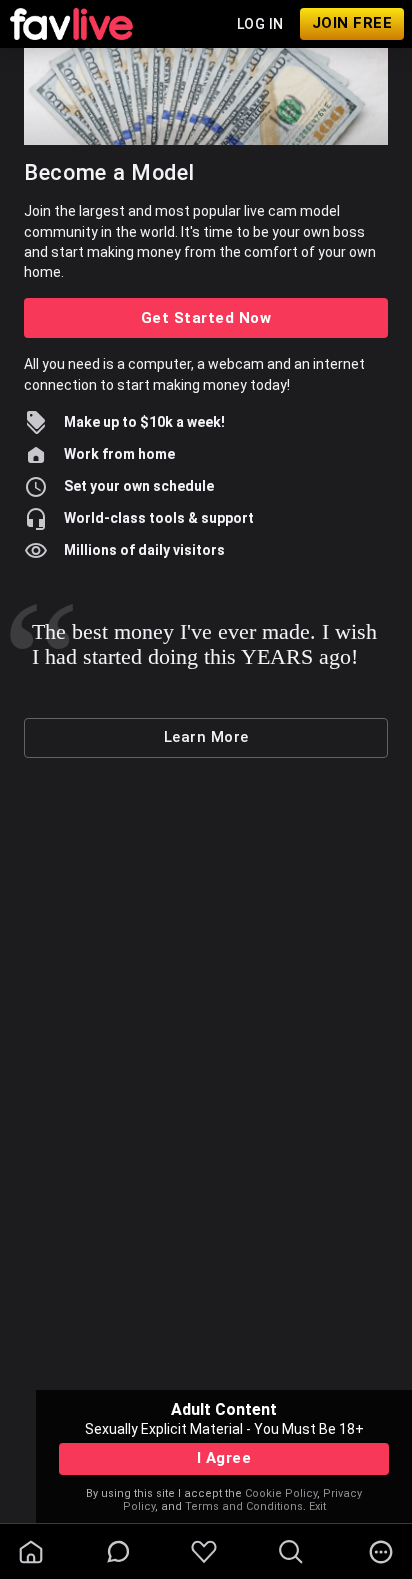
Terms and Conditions (244, 1506)
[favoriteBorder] (204, 1552)
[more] (381, 1552)
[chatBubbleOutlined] (118, 1551)
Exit (317, 1506)
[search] (291, 1552)
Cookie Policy (281, 1493)
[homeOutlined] (31, 1552)
